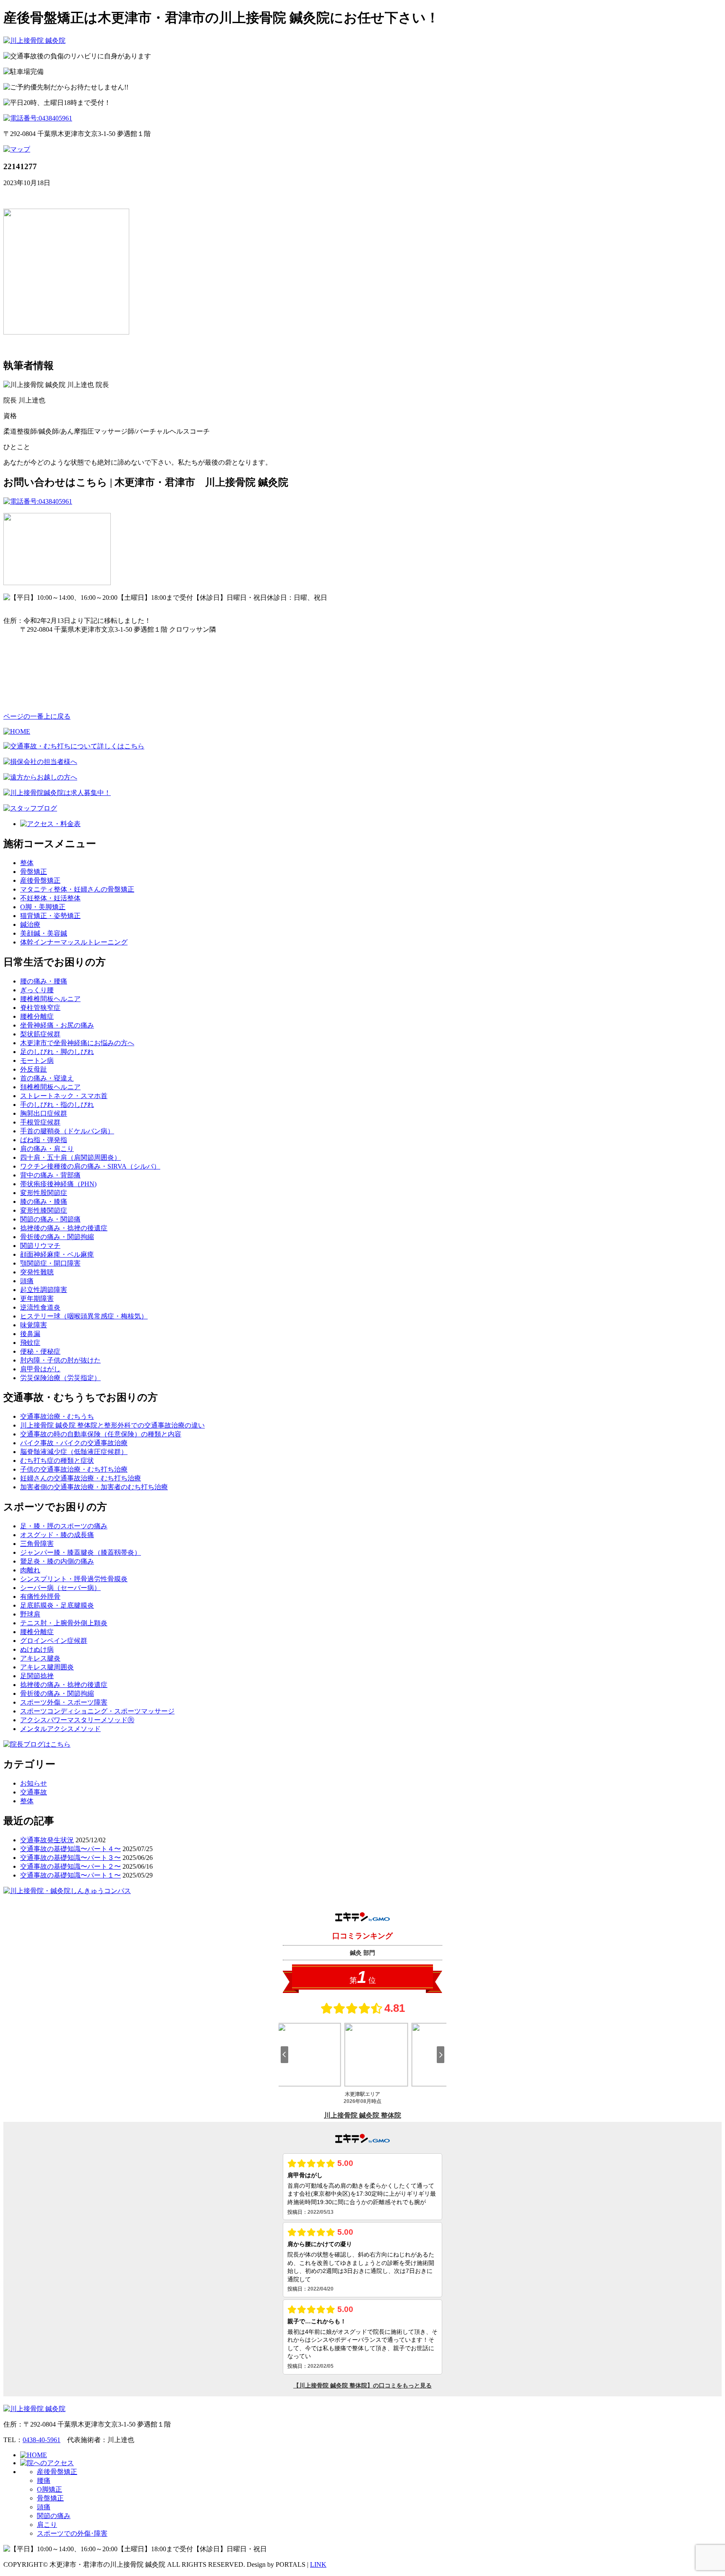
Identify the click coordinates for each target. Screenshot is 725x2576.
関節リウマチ (40, 1246)
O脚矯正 (50, 2489)
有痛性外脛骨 (40, 1597)
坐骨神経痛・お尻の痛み (57, 1025)
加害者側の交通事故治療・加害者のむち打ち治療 (94, 1487)
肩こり (47, 2525)
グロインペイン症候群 (54, 1641)
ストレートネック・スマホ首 (64, 1096)
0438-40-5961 (42, 2440)
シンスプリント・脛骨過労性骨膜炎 (74, 1579)
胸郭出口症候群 (44, 1113)
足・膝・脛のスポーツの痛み (64, 1526)
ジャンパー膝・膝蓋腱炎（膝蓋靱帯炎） (81, 1552)
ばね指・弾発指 (44, 1140)
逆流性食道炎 (40, 1307)
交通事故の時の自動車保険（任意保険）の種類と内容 (101, 1434)
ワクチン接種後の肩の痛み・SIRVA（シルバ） (90, 1166)
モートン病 (37, 1060)
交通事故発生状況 (47, 1840)
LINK (318, 2564)
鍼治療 (30, 924)
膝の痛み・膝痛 (44, 1202)
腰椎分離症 (37, 1016)
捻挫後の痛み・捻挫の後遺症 (64, 1228)
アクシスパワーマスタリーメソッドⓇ (77, 1720)
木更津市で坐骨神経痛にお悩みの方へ (77, 1043)
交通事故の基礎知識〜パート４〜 (70, 1849)
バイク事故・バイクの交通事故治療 (74, 1443)
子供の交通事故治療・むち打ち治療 (74, 1469)
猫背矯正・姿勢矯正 (50, 916)
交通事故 (34, 1792)
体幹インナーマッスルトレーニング (74, 942)
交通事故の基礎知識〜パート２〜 (70, 1866)
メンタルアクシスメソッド (60, 1729)
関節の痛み (54, 2516)
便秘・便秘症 (40, 1351)
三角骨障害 (37, 1544)
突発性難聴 (37, 1272)
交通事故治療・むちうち (57, 1416)
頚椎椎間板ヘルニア (50, 1087)
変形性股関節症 (44, 1193)
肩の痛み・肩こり (47, 1149)
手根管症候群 (40, 1122)
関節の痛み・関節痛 (50, 1219)
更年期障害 (37, 1298)
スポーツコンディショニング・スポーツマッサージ (97, 1711)
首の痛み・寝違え (47, 1078)
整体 (27, 863)
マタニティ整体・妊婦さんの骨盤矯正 (77, 889)
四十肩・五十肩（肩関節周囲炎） (70, 1157)
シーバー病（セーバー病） (60, 1588)
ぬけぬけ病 (37, 1649)
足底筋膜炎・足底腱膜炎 (57, 1605)
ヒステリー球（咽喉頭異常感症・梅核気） (84, 1316)
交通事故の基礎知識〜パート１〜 (70, 1875)
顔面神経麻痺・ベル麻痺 (57, 1254)
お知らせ (34, 1783)
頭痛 (27, 1281)
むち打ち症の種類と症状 (57, 1461)
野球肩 (30, 1614)
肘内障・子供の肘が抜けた (60, 1360)
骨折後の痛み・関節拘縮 (57, 1237)
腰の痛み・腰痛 (44, 981)
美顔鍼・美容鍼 (44, 933)
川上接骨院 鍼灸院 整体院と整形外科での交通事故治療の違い (112, 1425)
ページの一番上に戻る (37, 716)
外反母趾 (34, 1069)
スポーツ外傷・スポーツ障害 (64, 1702)
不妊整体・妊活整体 (50, 898)
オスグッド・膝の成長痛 (57, 1535)
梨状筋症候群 (40, 1034)
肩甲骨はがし (40, 1369)
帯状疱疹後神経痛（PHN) (58, 1184)
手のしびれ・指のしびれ (57, 1105)
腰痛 (44, 2481)
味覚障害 (34, 1325)
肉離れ (30, 1570)
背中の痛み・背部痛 (50, 1175)
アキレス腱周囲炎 (47, 1667)
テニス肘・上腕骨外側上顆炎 (64, 1623)
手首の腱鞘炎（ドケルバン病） (67, 1131)
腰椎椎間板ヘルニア (50, 999)
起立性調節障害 (44, 1290)
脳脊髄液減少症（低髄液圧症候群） (74, 1452)
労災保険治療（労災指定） (60, 1378)
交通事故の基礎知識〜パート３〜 (70, 1858)
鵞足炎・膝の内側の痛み (57, 1561)
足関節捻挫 (37, 1676)
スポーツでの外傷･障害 (72, 2533)
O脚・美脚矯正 (43, 907)
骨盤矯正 (34, 872)
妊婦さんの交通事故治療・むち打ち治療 (81, 1478)
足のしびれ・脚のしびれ (57, 1052)
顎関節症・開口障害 (50, 1263)
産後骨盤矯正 (40, 880)
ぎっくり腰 (37, 990)
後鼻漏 (30, 1334)
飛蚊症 (30, 1343)
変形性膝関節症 (44, 1210)
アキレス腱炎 (40, 1658)
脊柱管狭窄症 (40, 1008)
